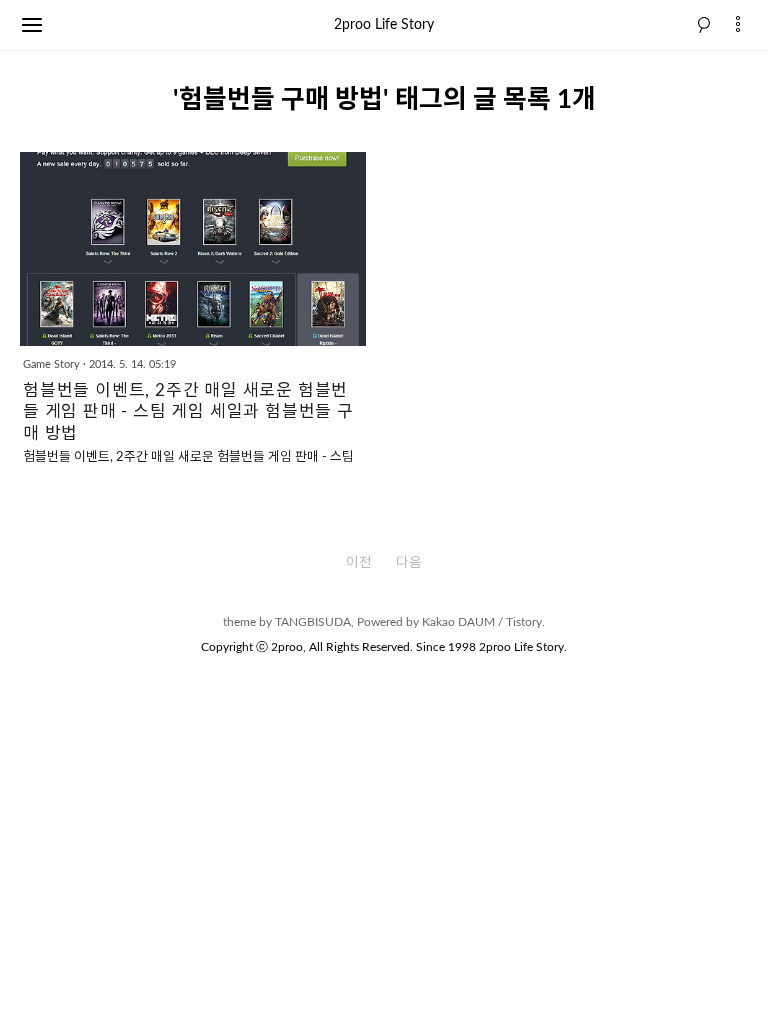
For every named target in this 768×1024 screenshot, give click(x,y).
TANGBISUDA (313, 622)
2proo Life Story (384, 25)
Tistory (524, 622)
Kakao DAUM (458, 622)
